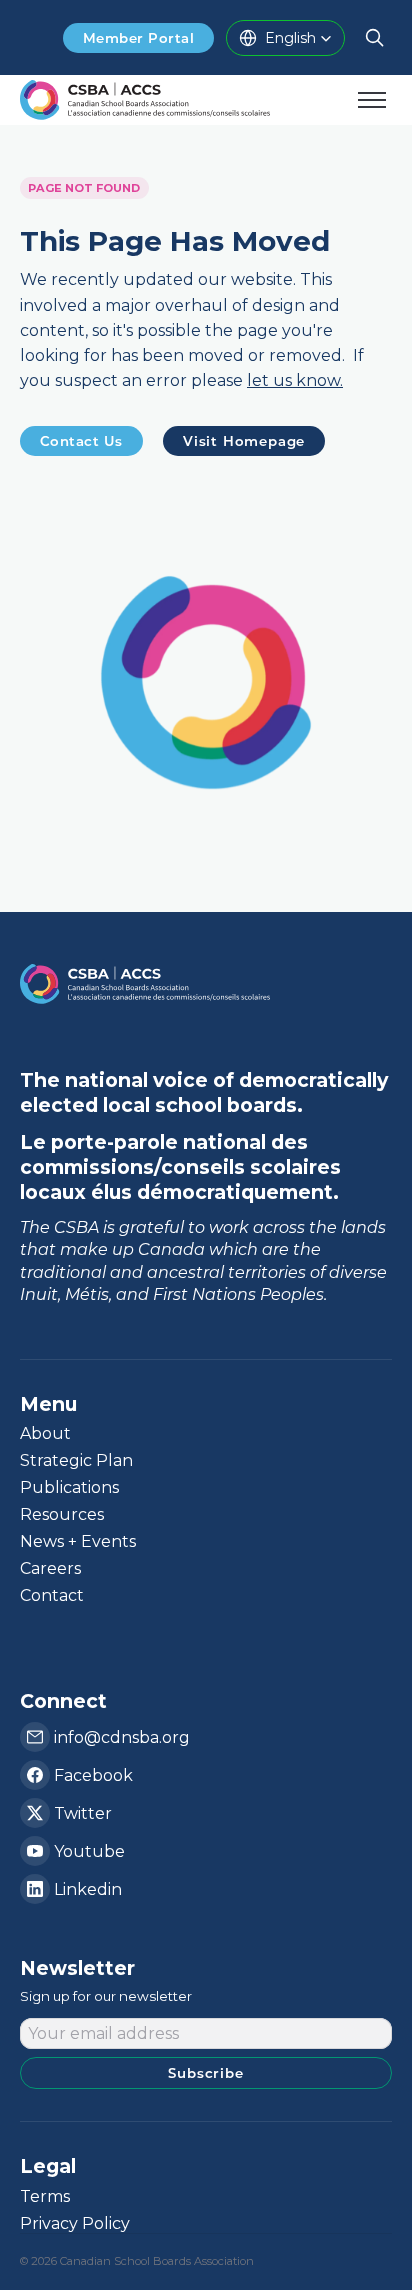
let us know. (295, 381)
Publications (69, 1487)
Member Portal (138, 38)
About (45, 1433)
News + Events (78, 1541)
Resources (62, 1514)
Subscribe (205, 2073)
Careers (50, 1568)
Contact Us (81, 441)
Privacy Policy (75, 2223)
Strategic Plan (76, 1460)
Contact (52, 1595)
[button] (285, 38)
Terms (45, 2196)
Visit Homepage (244, 441)
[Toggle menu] (372, 100)
